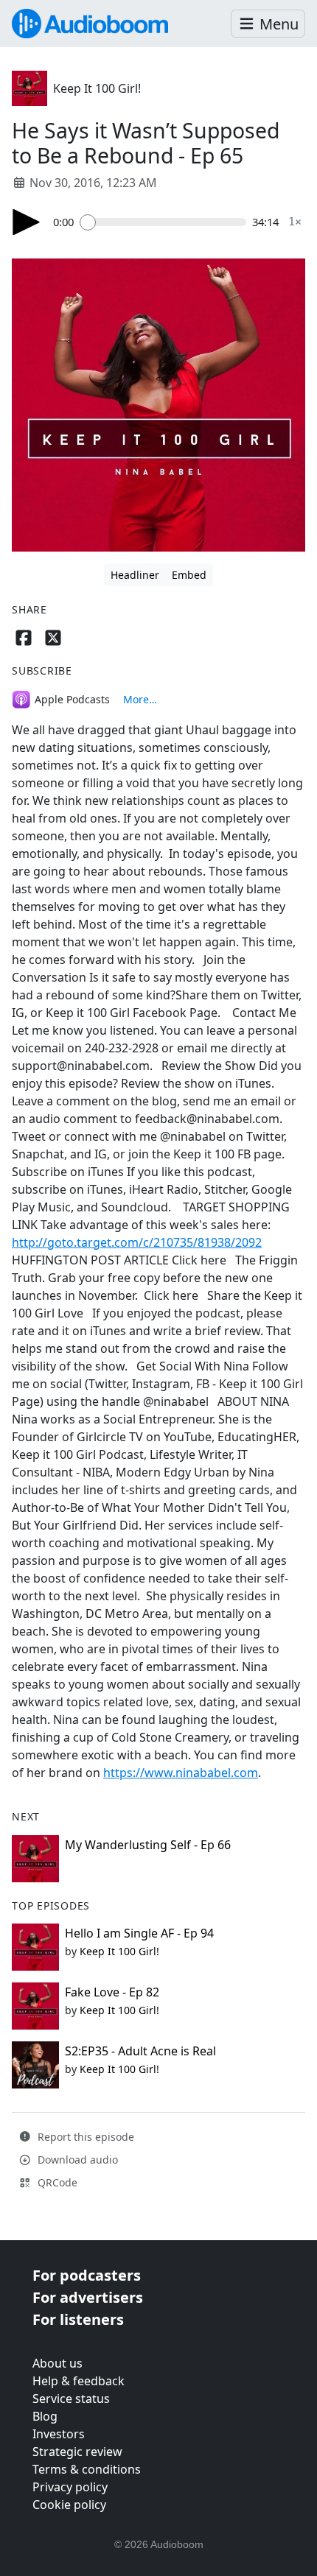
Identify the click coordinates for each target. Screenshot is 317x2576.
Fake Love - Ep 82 (112, 1992)
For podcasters (87, 2275)
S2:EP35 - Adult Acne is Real (140, 2051)
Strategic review (77, 2452)
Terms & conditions (87, 2469)
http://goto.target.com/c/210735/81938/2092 (137, 1242)
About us (58, 2363)
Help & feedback (79, 2381)
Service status (71, 2399)
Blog (45, 2416)
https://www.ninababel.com (181, 1773)
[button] (268, 24)
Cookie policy (69, 2505)
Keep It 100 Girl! (97, 88)
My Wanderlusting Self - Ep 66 (148, 1845)
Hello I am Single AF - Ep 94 (139, 1933)
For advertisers (88, 2297)
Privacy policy (70, 2487)
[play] (27, 222)
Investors (59, 2434)
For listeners (78, 2319)
